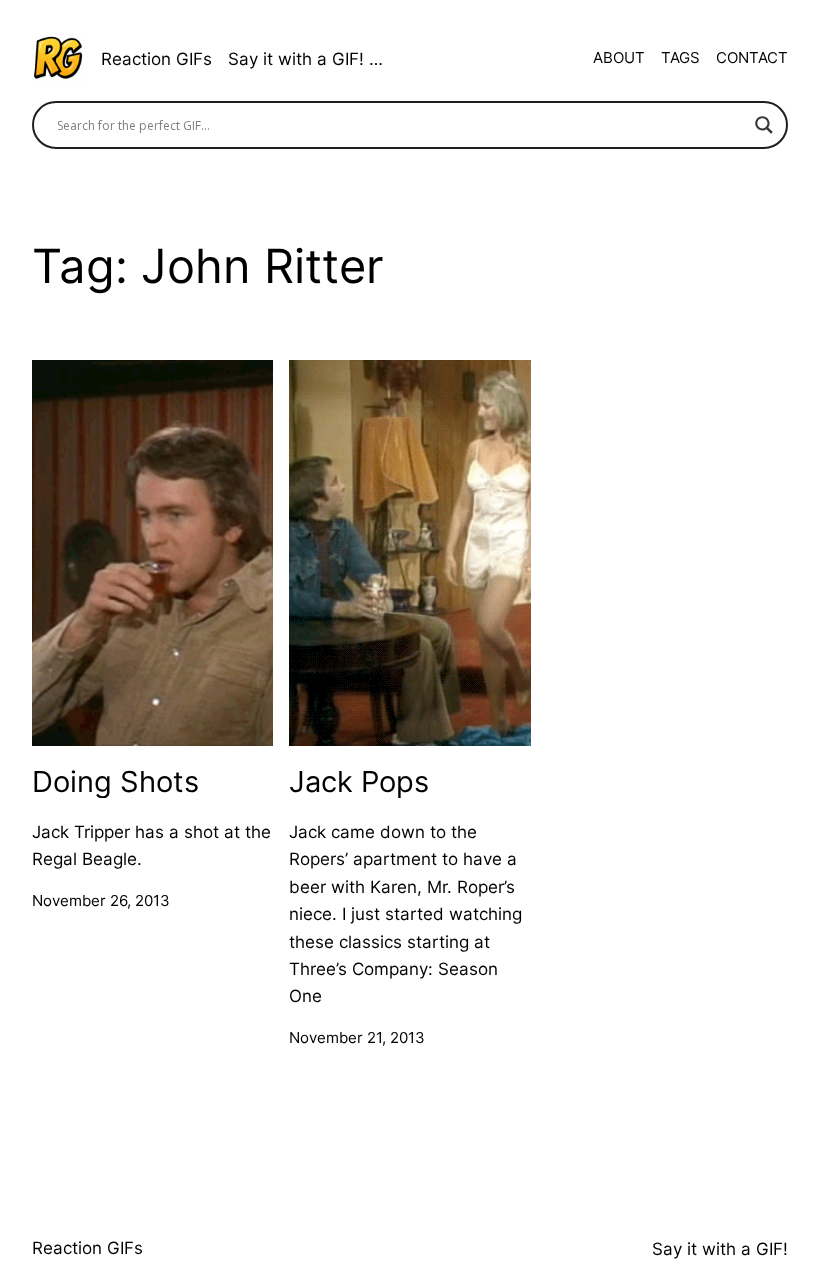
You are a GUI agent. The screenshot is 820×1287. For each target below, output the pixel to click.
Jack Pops (359, 782)
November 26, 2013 (101, 900)
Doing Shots (115, 782)
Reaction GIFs (156, 58)
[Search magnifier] (764, 125)
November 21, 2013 (357, 1037)
